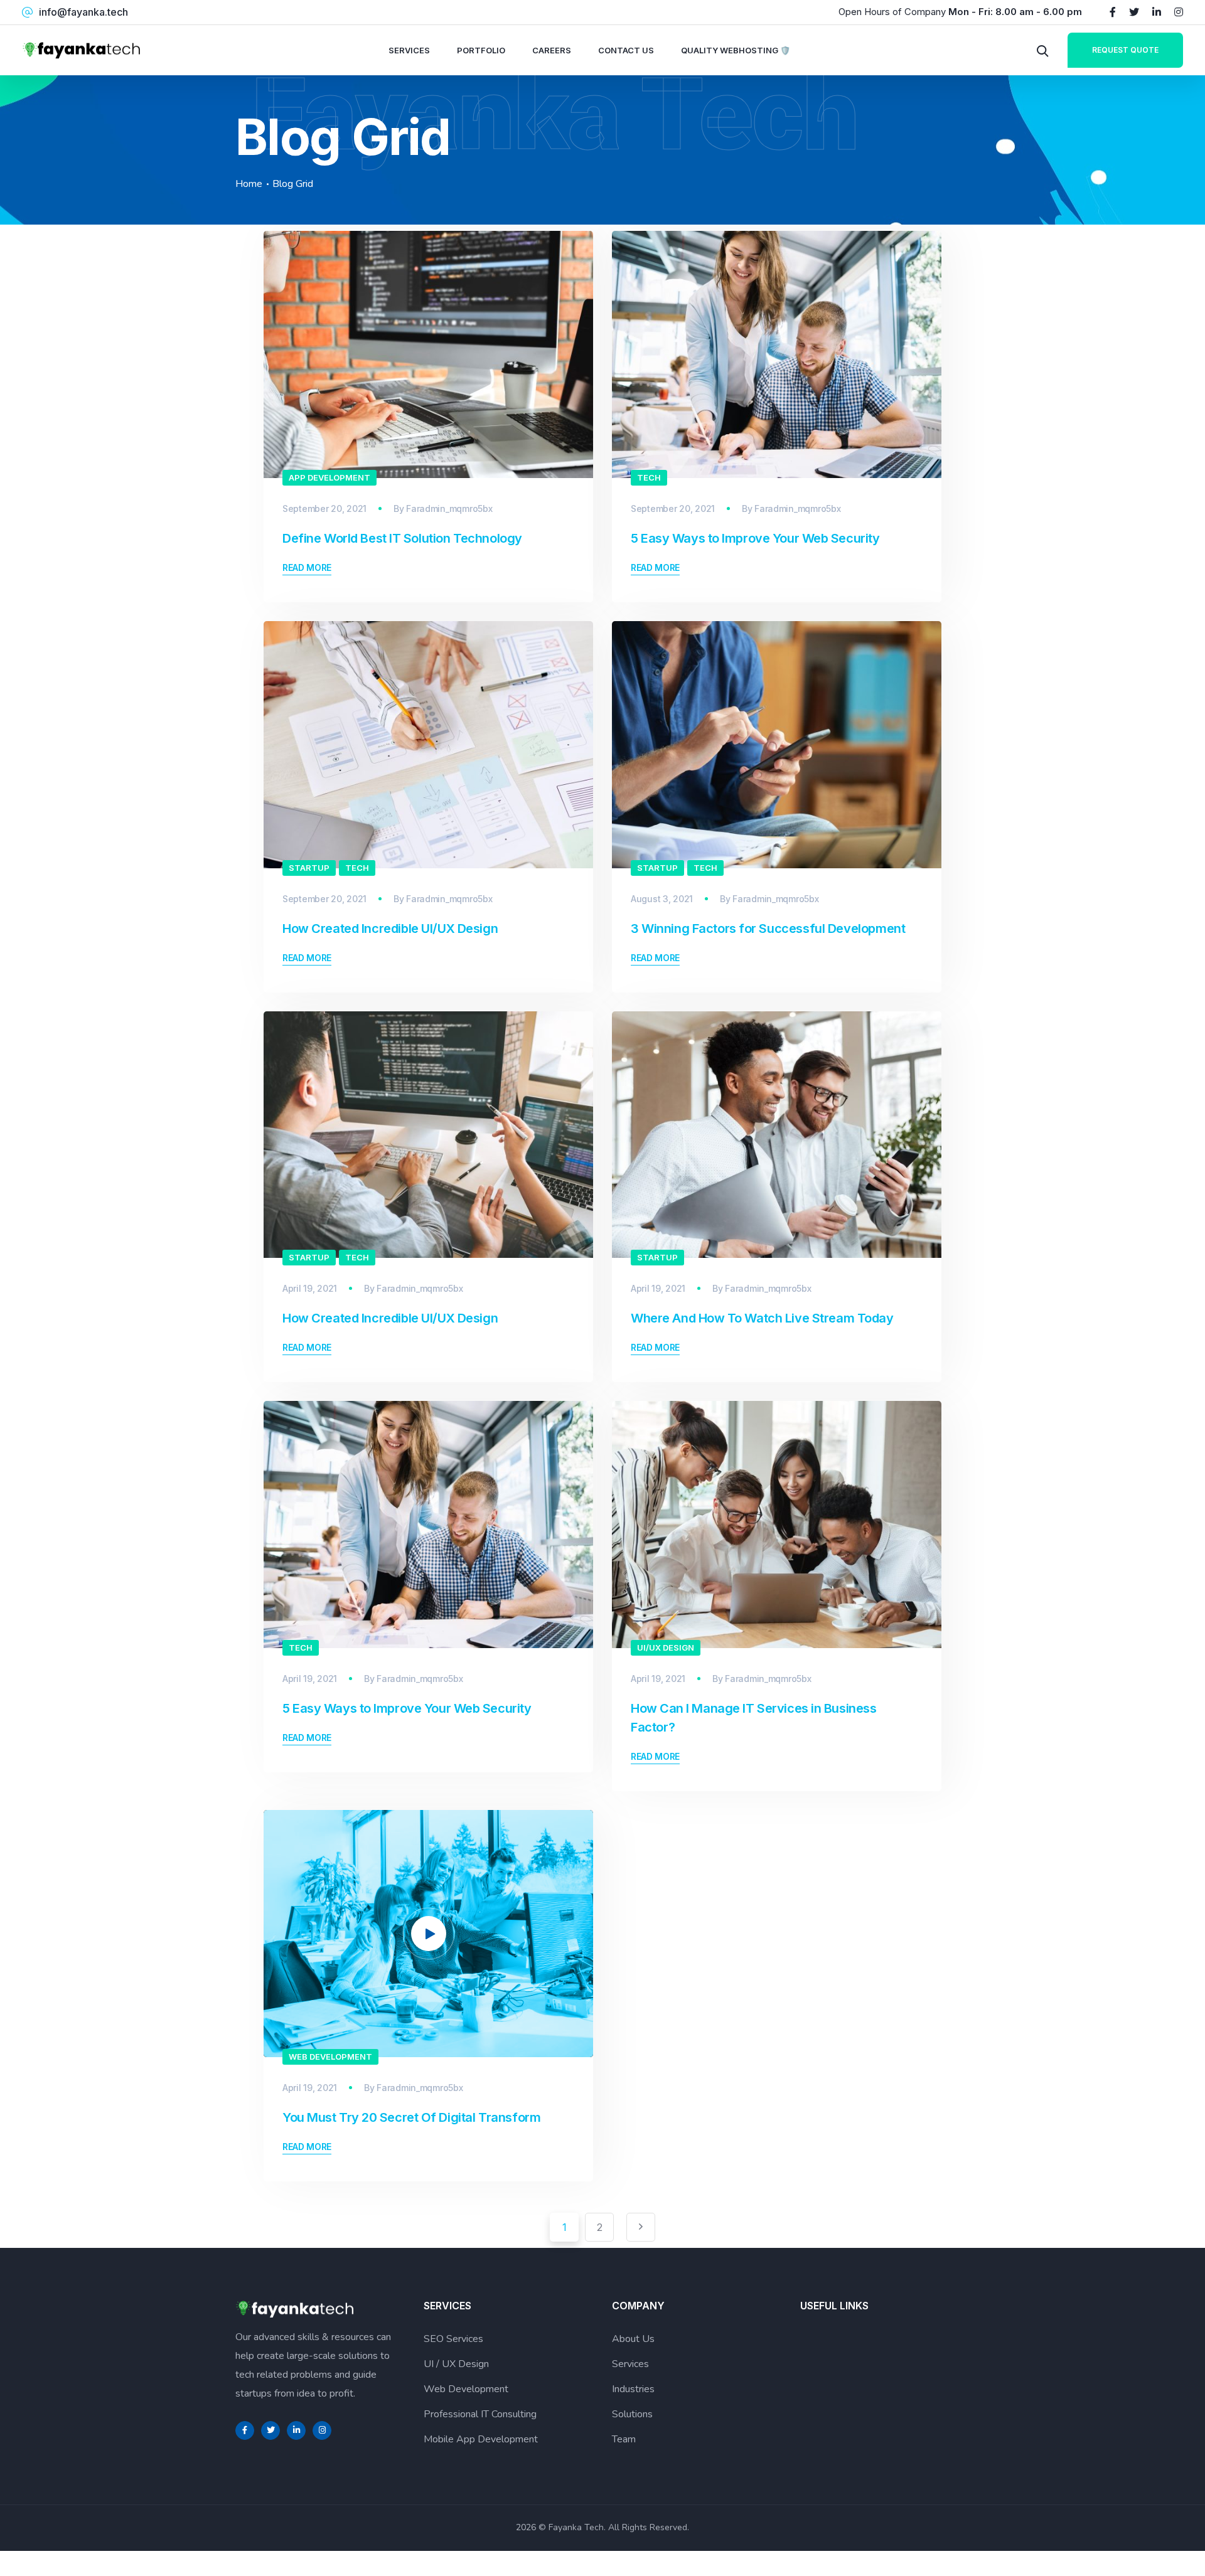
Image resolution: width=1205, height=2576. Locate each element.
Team (624, 2439)
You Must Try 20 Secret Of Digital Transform (411, 2117)
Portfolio (481, 50)
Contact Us (626, 50)
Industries (633, 2389)
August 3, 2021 (662, 899)
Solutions (632, 2414)
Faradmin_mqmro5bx (449, 508)
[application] (428, 1934)
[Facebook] (1113, 12)
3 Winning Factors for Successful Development (768, 929)
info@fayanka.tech (83, 12)
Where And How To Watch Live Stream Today (762, 1318)
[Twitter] (1134, 12)
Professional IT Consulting (480, 2414)
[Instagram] (1179, 12)
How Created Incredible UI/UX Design (390, 929)
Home (249, 184)
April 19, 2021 (310, 1288)
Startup (309, 868)
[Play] (292, 2040)
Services (409, 50)
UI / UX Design (456, 2364)
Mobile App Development (481, 2439)
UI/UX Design (666, 1647)
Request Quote (1125, 50)
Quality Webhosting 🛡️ (736, 50)
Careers (552, 50)
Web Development (330, 2057)
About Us (633, 2339)
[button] (429, 1934)
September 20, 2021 (324, 508)
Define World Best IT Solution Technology (402, 538)
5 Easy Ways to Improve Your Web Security (755, 538)
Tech (649, 477)
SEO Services (453, 2339)
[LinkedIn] (1157, 12)
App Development (329, 477)
